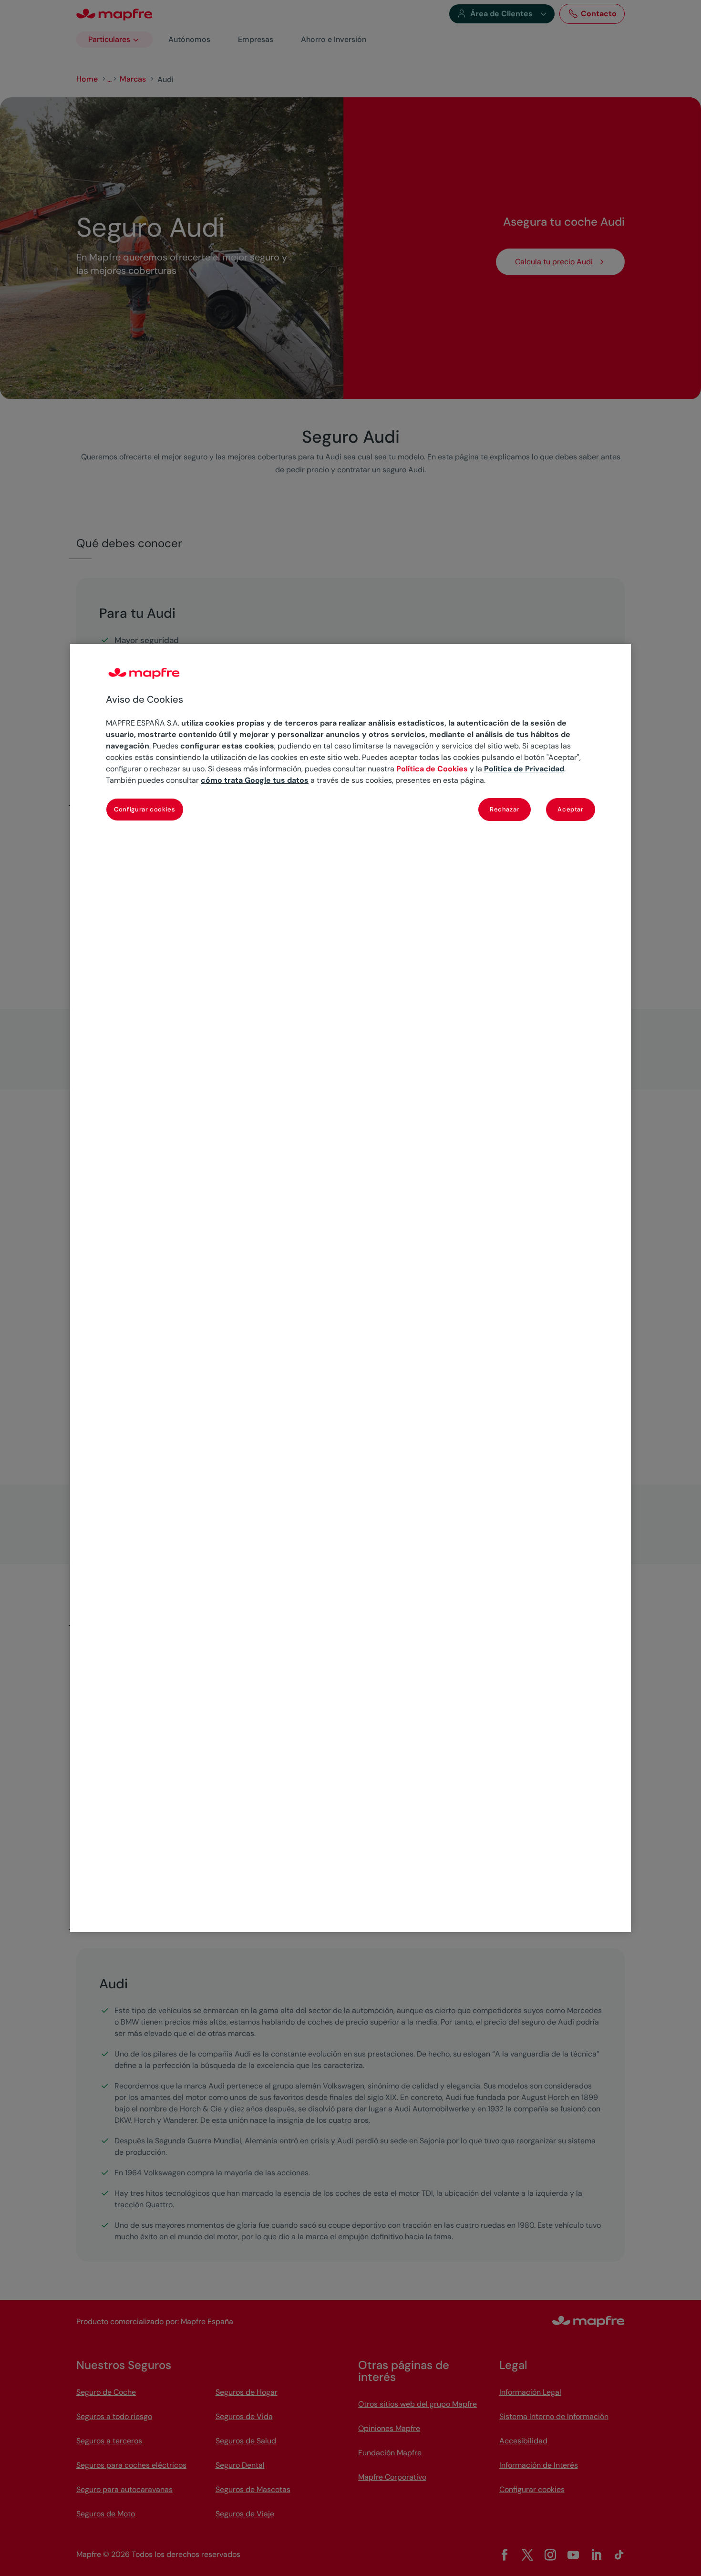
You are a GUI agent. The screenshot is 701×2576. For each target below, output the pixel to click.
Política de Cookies (432, 769)
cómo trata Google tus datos (255, 780)
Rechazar (505, 809)
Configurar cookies (145, 809)
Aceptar (571, 809)
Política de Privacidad (524, 769)
